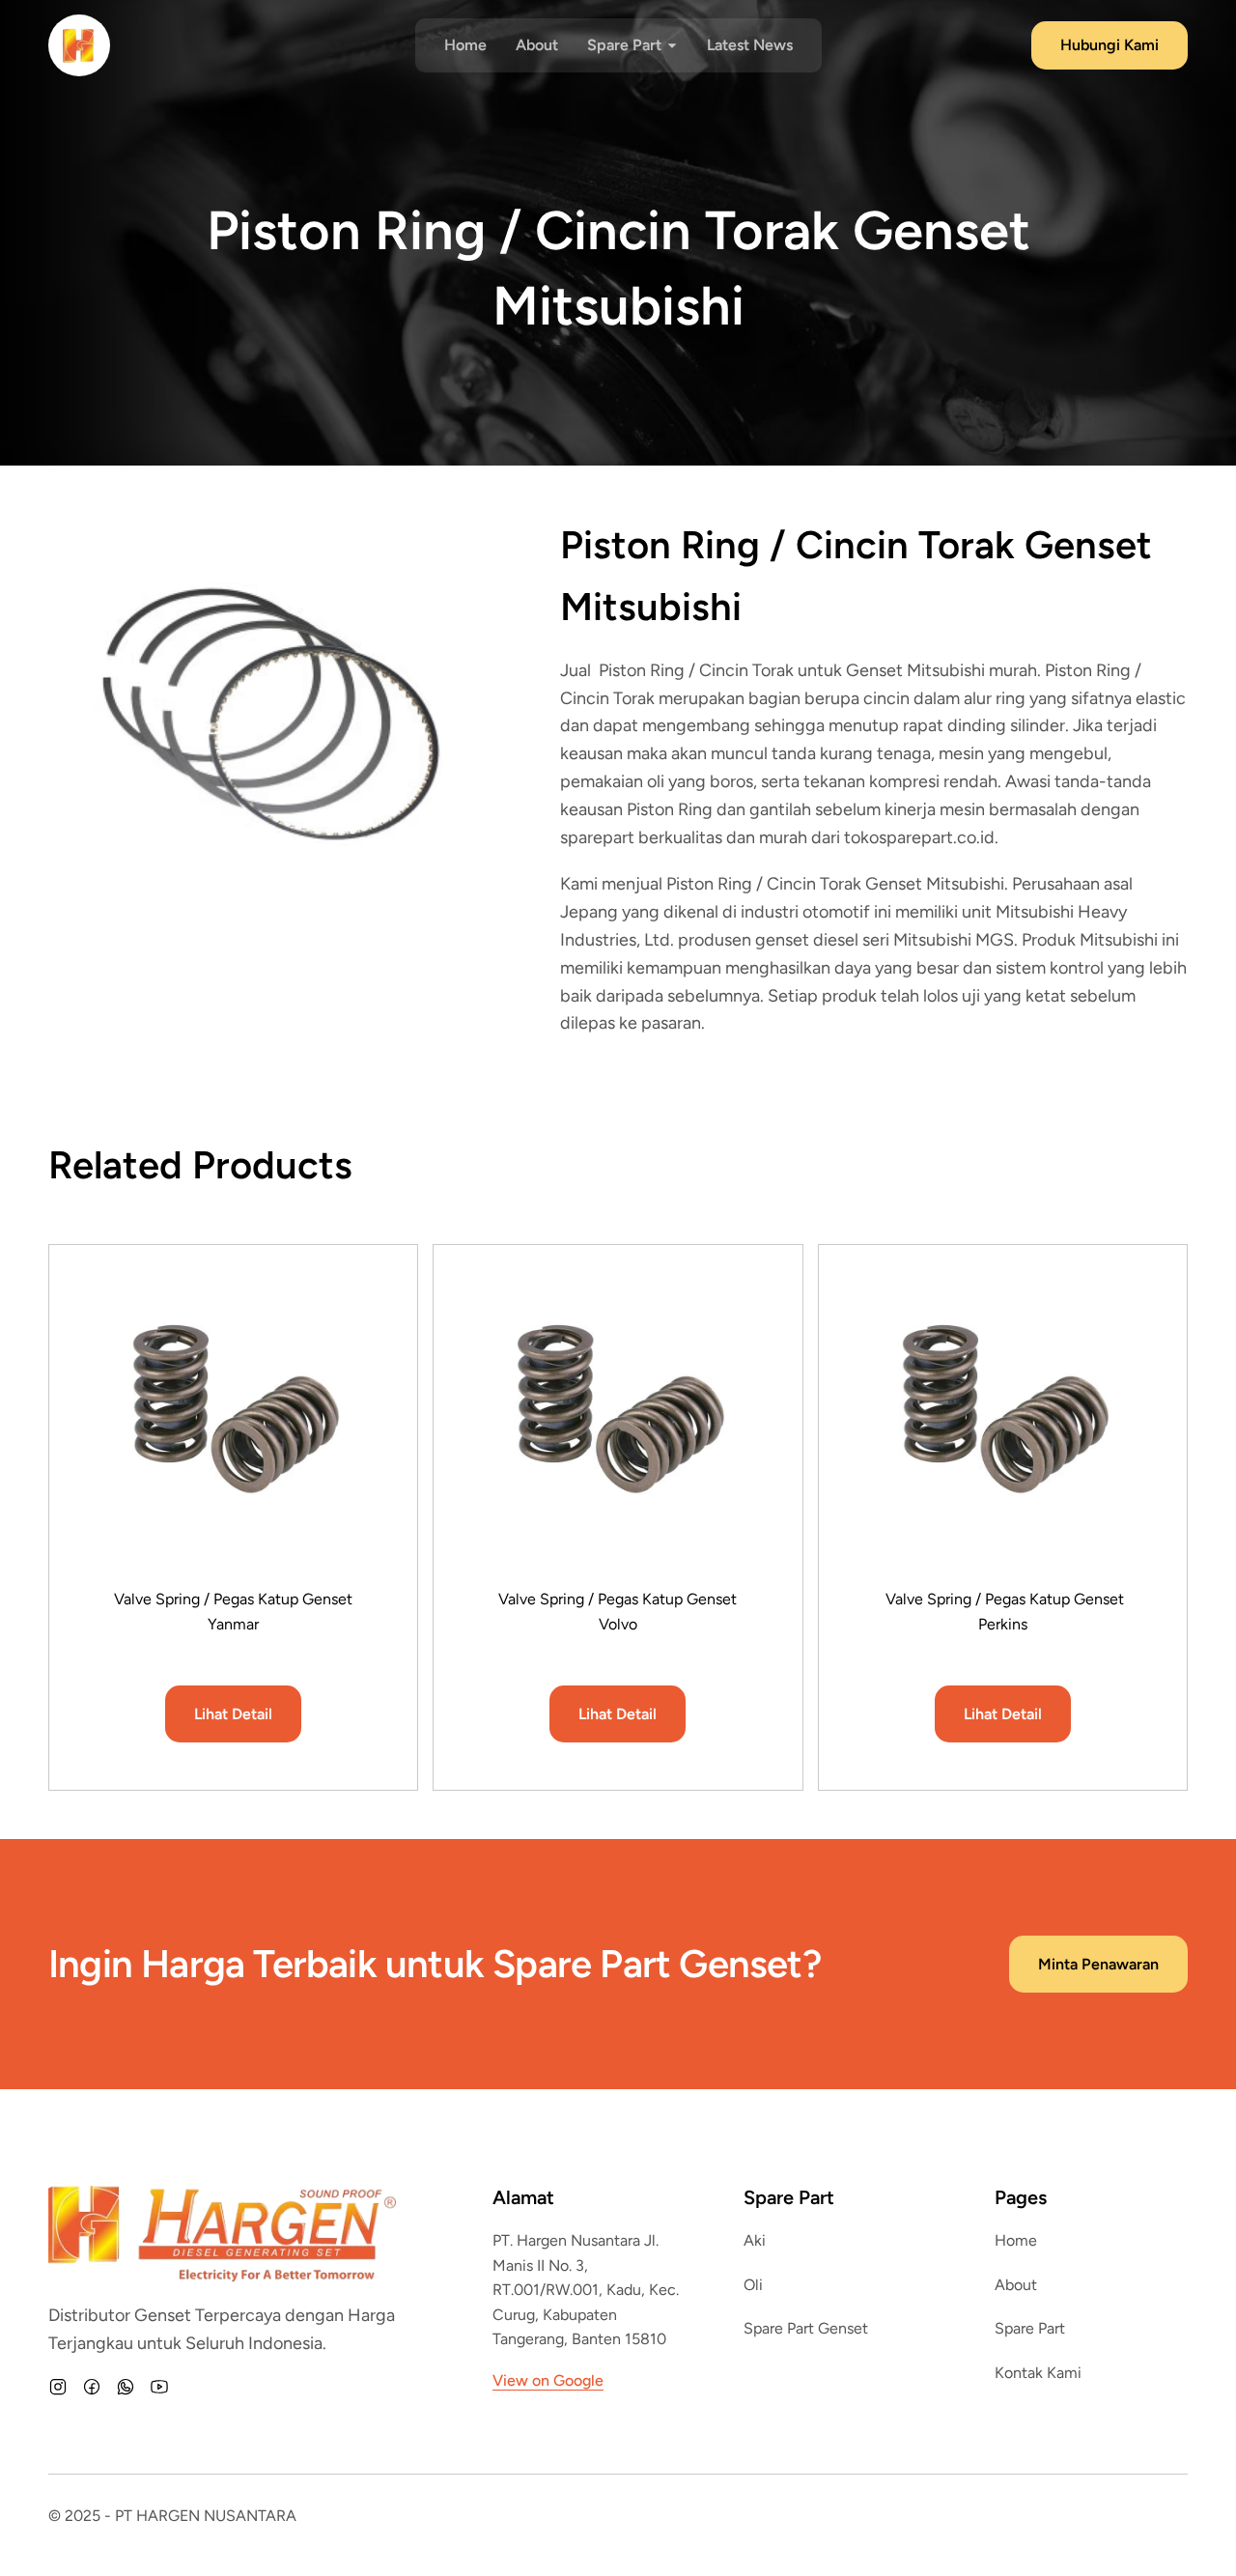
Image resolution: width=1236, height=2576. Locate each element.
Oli (753, 2285)
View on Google (548, 2380)
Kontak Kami (1038, 2373)
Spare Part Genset (806, 2328)
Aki (755, 2240)
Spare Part (1030, 2328)
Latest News (750, 45)
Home (465, 45)
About (537, 45)
